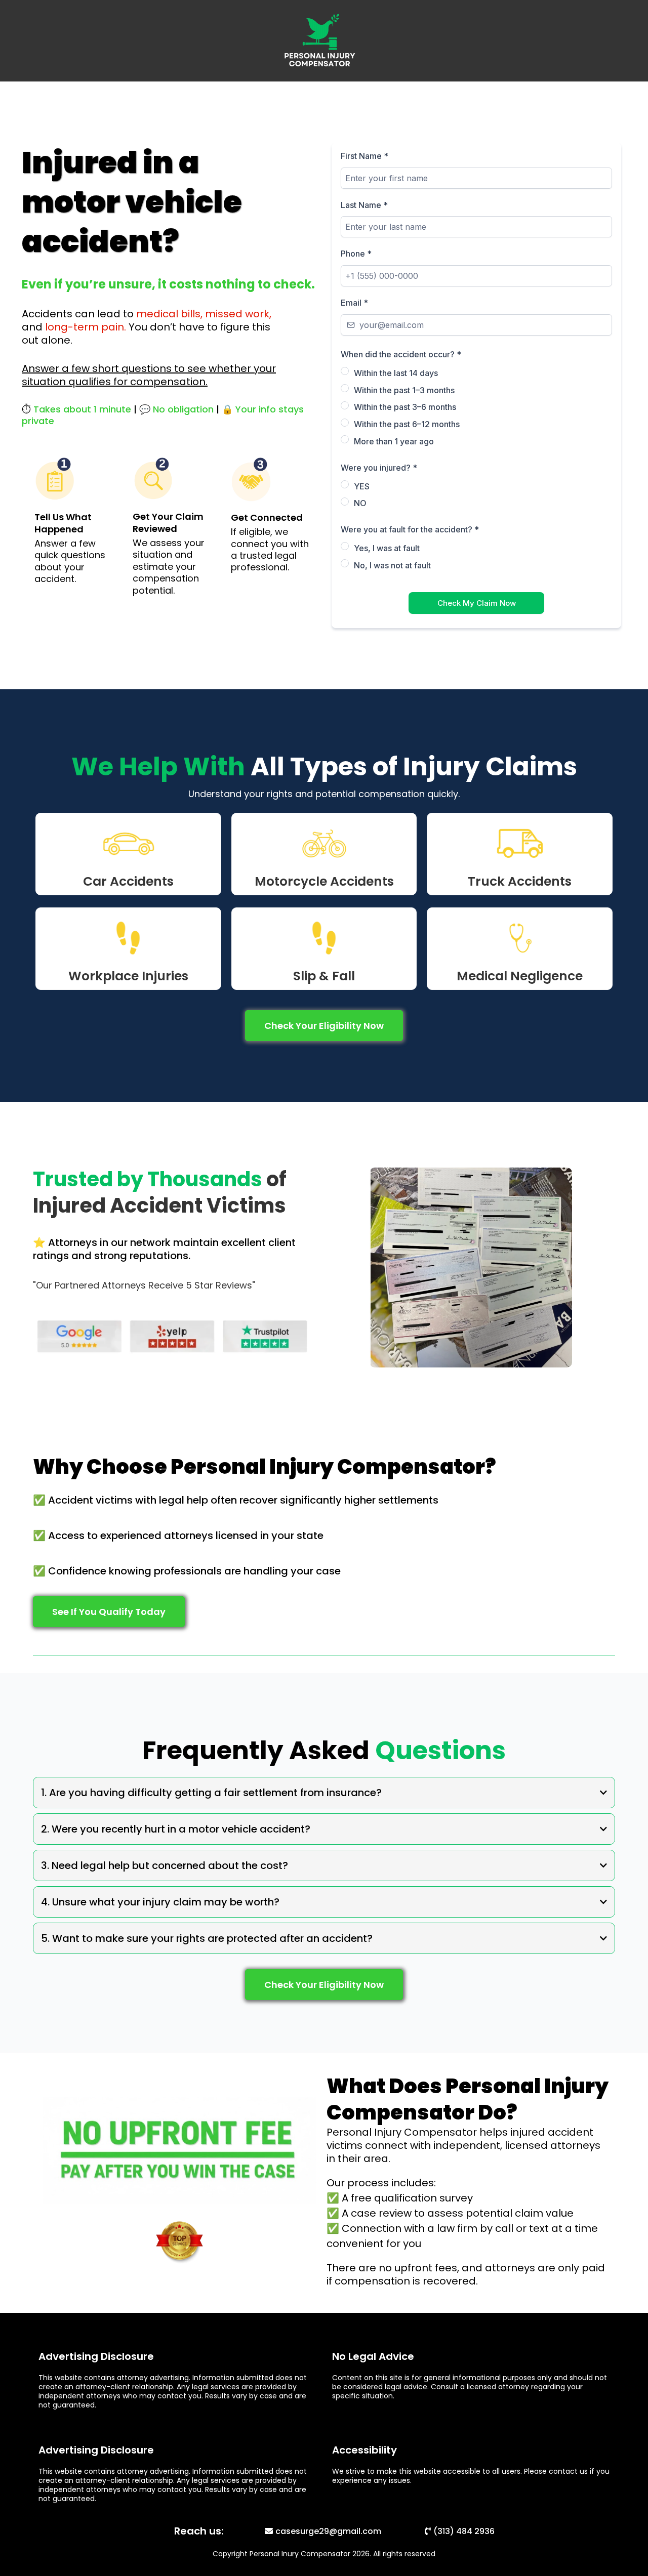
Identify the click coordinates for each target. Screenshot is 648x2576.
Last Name (364, 205)
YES (362, 486)
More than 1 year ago (394, 441)
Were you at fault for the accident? (410, 529)
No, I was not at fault (392, 565)
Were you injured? (379, 468)
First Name (364, 156)
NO (360, 503)
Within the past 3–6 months (405, 407)
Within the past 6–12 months (407, 424)
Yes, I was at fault (387, 548)
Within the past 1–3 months (404, 390)
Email (354, 303)
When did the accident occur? (401, 354)
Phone (356, 254)
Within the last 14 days (396, 373)
